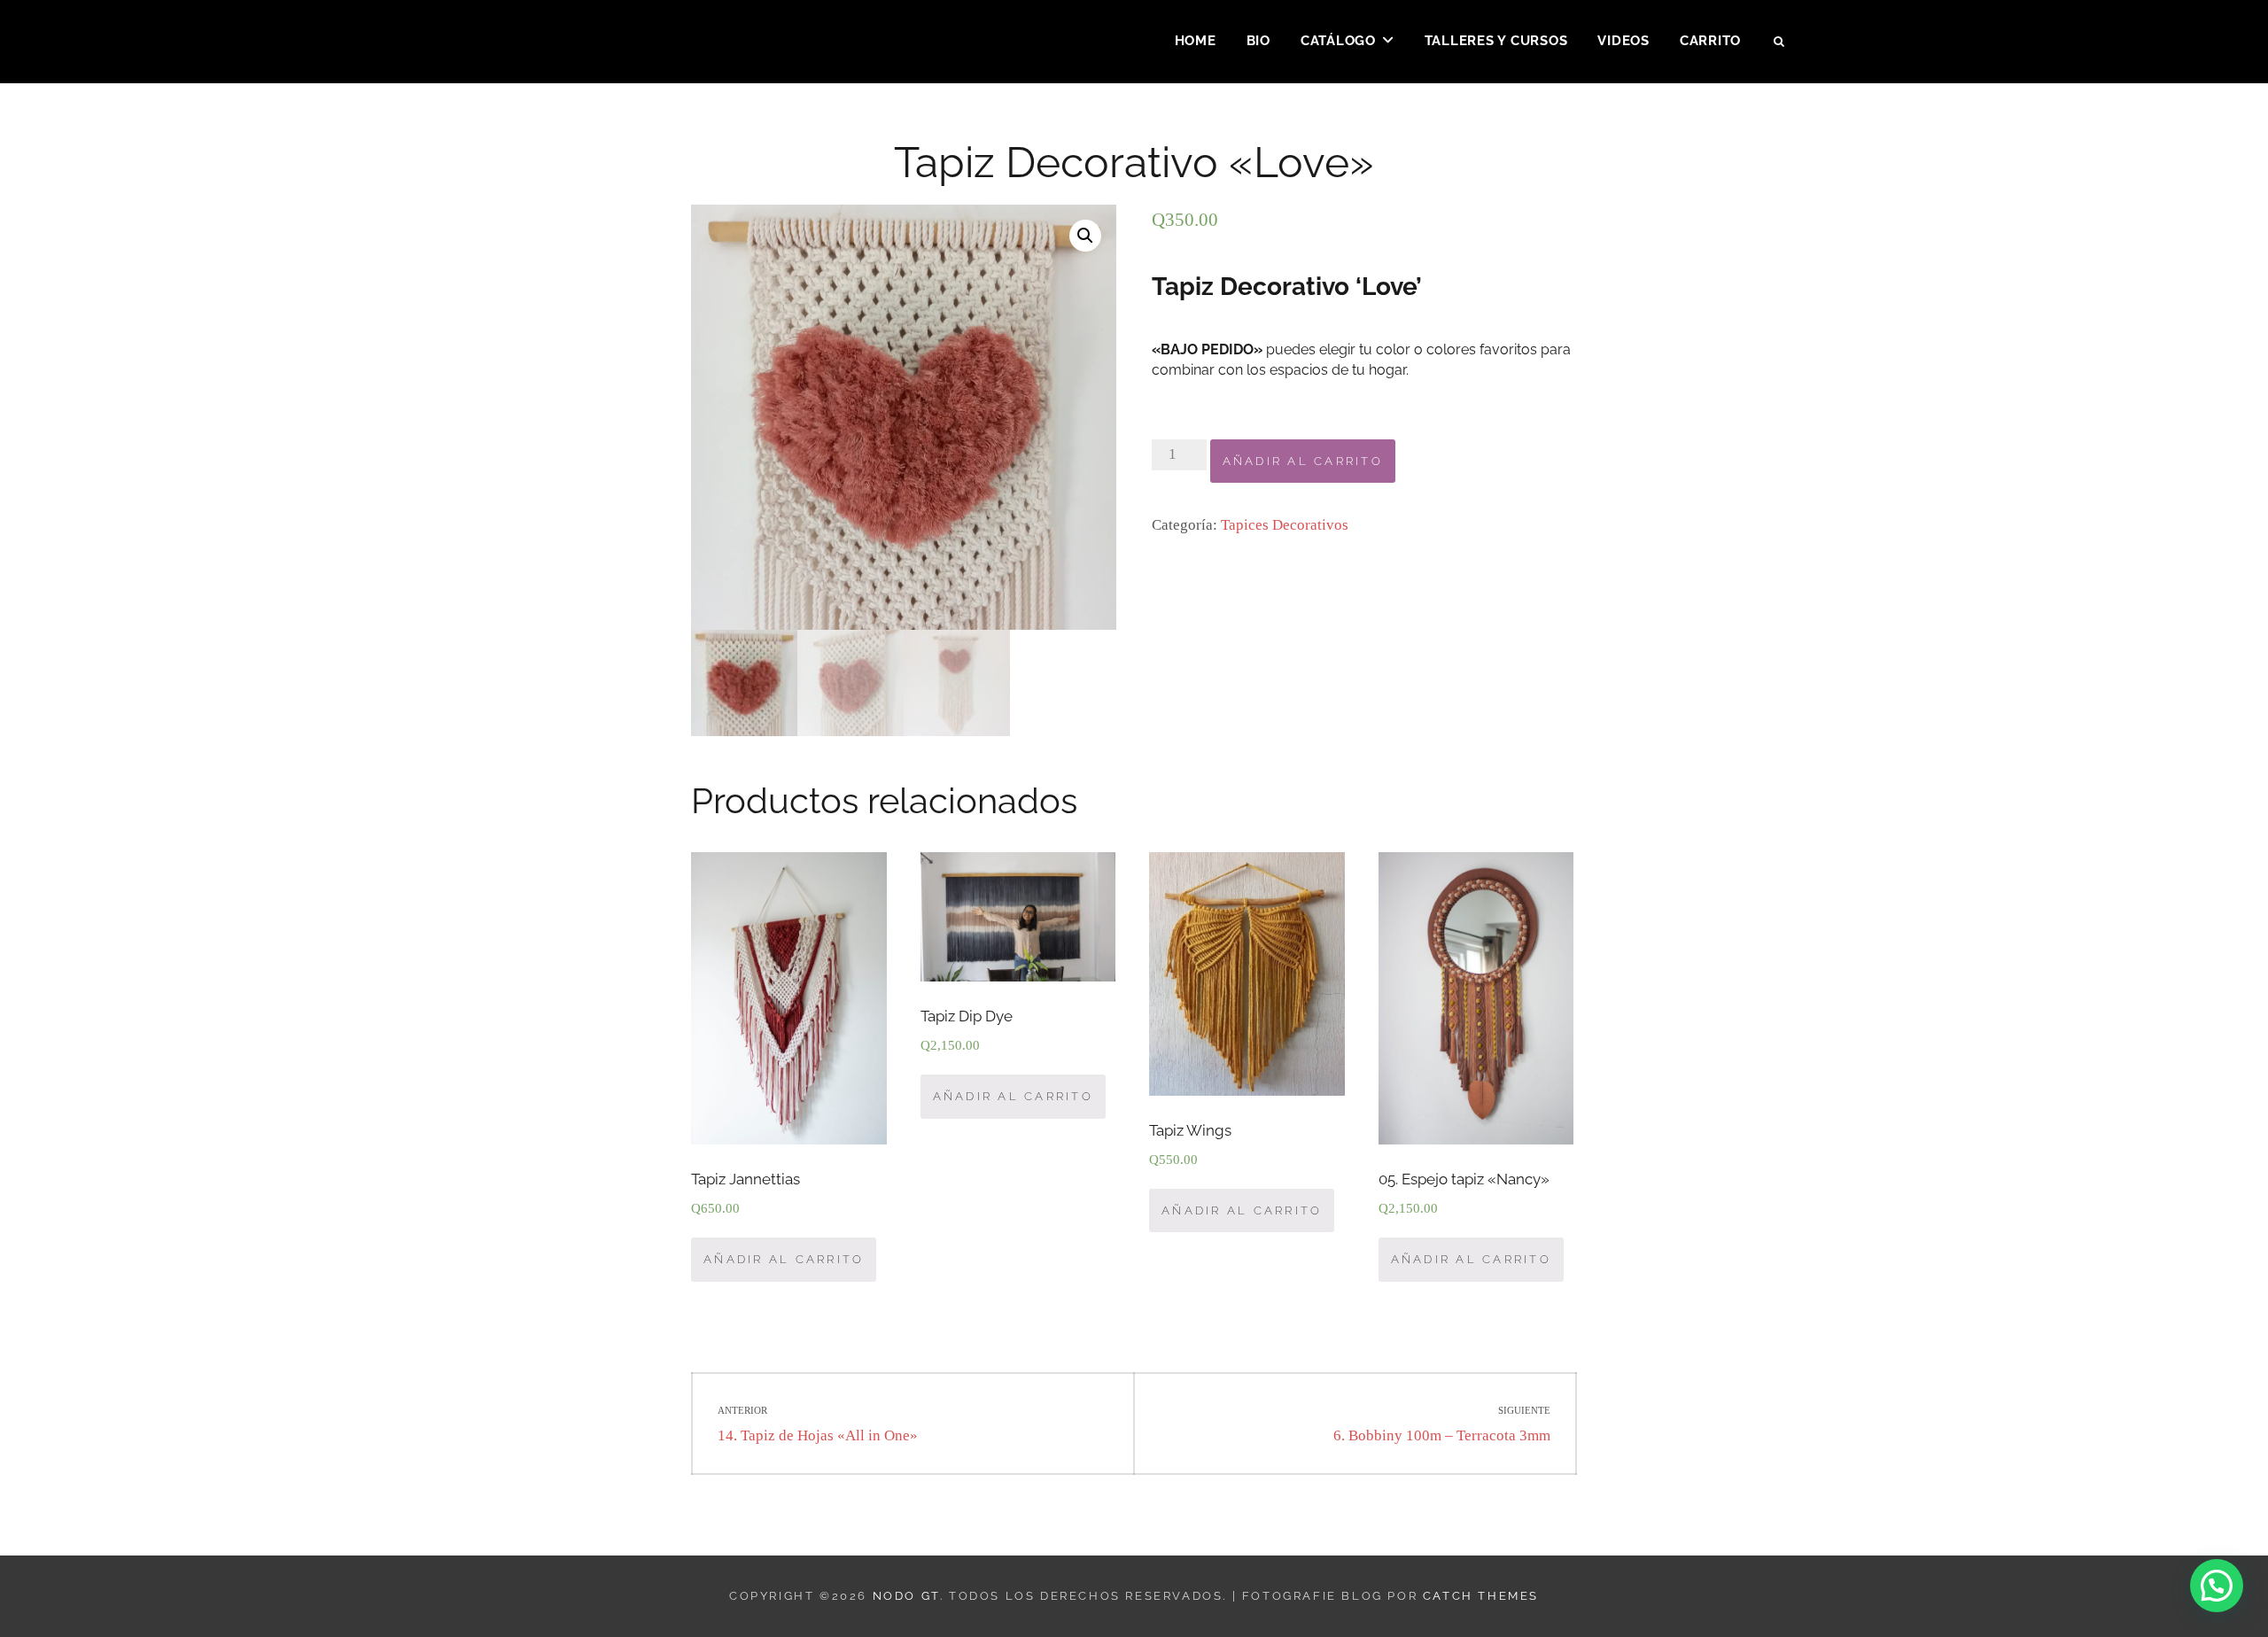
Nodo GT (906, 1596)
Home (1196, 41)
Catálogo (1338, 41)
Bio (1258, 41)
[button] (2217, 1586)
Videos (1623, 41)
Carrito (1710, 41)
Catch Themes (1481, 1596)
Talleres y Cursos (1496, 41)
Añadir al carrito (1303, 461)
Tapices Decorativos (1285, 525)
